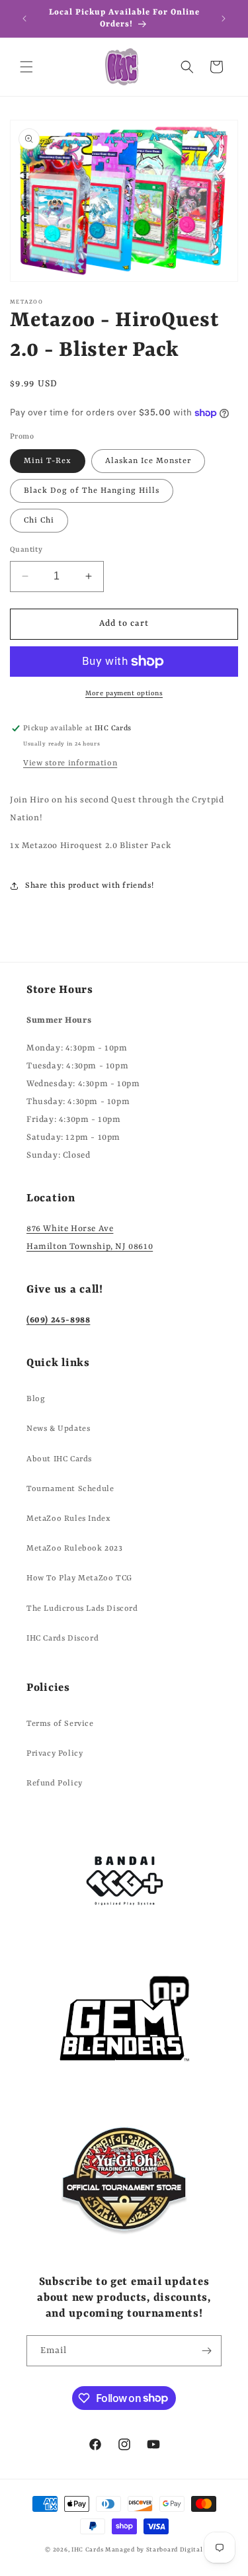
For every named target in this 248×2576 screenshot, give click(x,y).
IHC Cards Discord (62, 1639)
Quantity (26, 550)
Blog (36, 1399)
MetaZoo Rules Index (68, 1519)
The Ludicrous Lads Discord (82, 1609)
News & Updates (58, 1429)
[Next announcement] (224, 19)
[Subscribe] (206, 2351)
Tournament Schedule (70, 1489)
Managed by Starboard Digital (154, 2550)
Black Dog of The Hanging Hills (92, 491)
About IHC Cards (59, 1459)
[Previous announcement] (24, 19)
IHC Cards (87, 2550)
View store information (70, 763)
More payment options (124, 693)
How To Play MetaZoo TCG (79, 1578)
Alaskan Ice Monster (148, 461)
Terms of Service (60, 1724)
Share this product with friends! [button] (89, 886)
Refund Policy (55, 1783)
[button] (26, 67)
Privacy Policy (55, 1754)
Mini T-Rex (48, 461)
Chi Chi (39, 521)
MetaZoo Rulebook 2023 (75, 1549)
